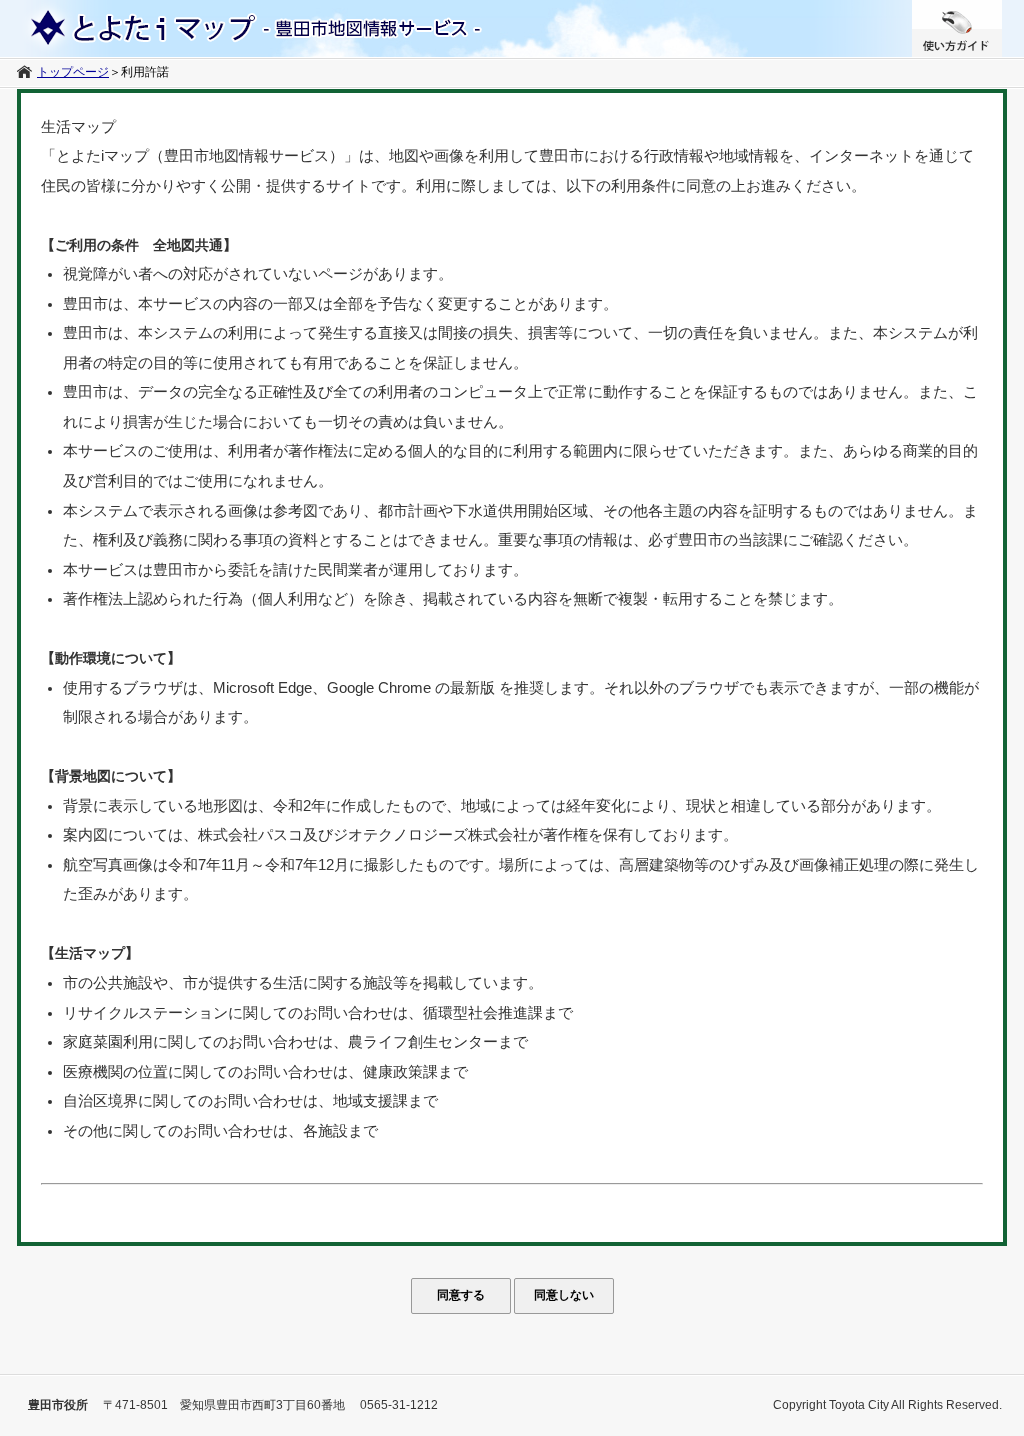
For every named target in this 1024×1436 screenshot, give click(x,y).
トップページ (73, 72)
